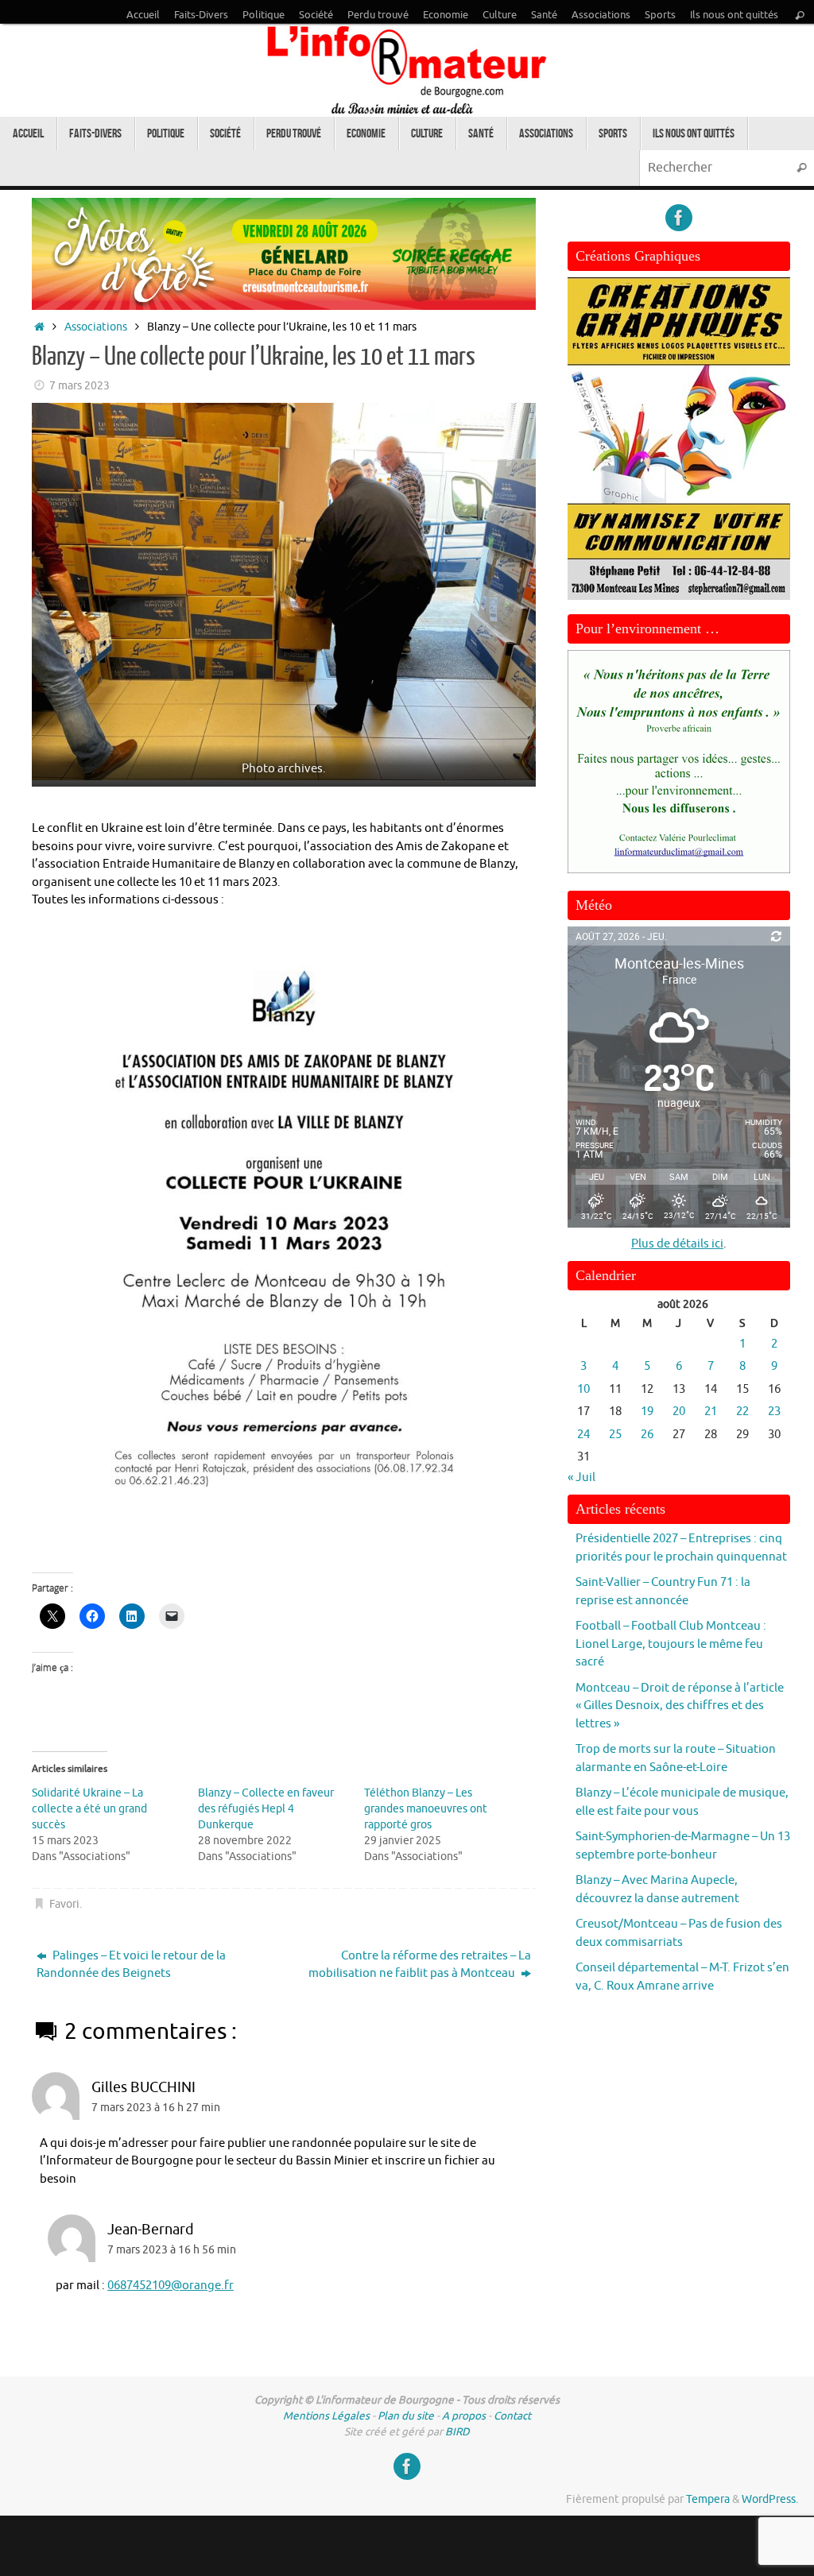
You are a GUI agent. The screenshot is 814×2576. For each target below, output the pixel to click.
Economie (446, 15)
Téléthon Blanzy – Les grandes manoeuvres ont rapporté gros (426, 1809)
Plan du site (406, 2416)
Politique (264, 15)
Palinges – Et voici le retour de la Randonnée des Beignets (131, 1965)
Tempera (708, 2499)
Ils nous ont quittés (734, 15)
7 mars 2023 (79, 386)
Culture (500, 15)
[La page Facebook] (679, 218)
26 (647, 1435)
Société (316, 15)
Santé (544, 15)
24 (583, 1435)
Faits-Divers (201, 15)
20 (679, 1412)
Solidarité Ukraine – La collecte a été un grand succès (89, 1809)
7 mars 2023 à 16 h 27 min (156, 2108)
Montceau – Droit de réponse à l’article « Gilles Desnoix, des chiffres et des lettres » (680, 1706)
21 (711, 1412)
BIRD (457, 2432)
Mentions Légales (326, 2416)
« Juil (581, 1478)
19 (647, 1412)
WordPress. (770, 2499)
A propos (464, 2416)
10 (583, 1389)
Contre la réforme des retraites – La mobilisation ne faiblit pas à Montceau (420, 1965)
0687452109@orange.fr (171, 2286)
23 (774, 1412)
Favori (64, 1904)
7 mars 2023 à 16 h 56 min (172, 2250)
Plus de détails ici (677, 1244)
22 (742, 1412)
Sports (660, 15)
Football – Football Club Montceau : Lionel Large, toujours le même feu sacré (671, 1644)
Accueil (143, 15)
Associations (601, 15)
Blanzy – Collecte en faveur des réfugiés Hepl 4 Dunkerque (266, 1809)
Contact (512, 2416)
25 (615, 1435)
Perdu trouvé (378, 15)
